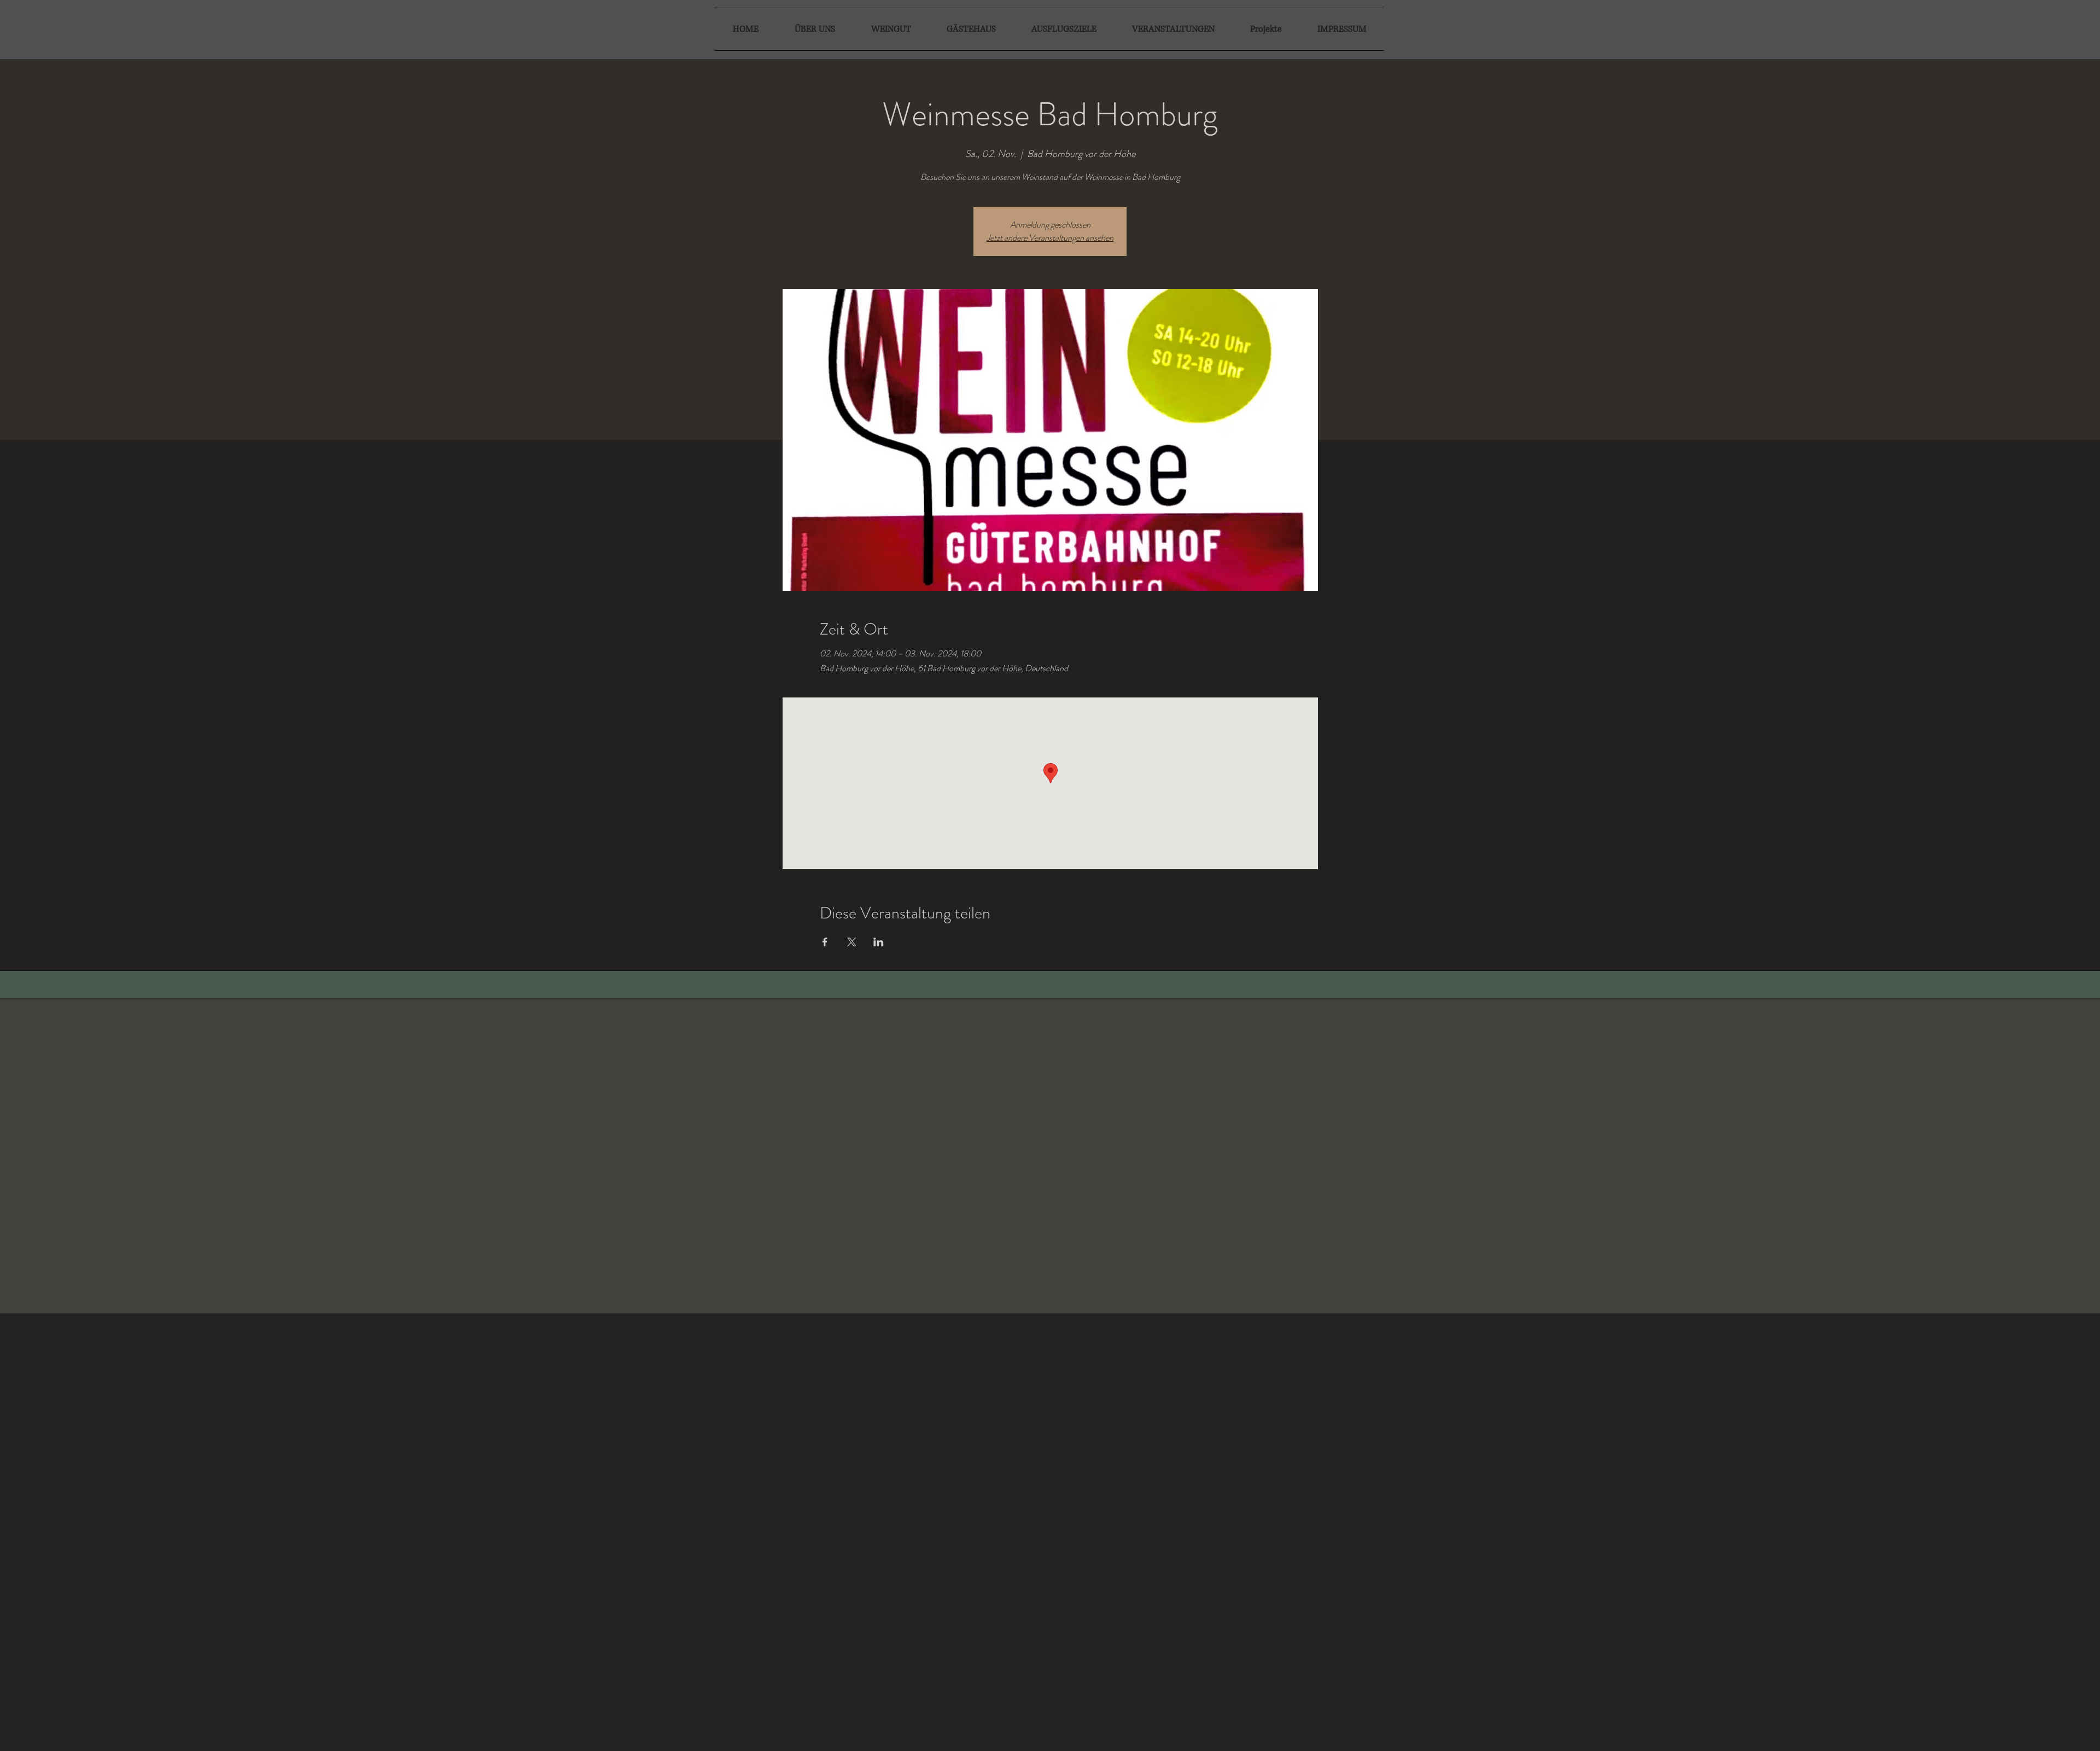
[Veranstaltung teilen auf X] (852, 942)
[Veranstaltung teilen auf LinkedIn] (879, 942)
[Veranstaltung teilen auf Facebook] (825, 942)
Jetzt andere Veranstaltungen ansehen (1050, 238)
